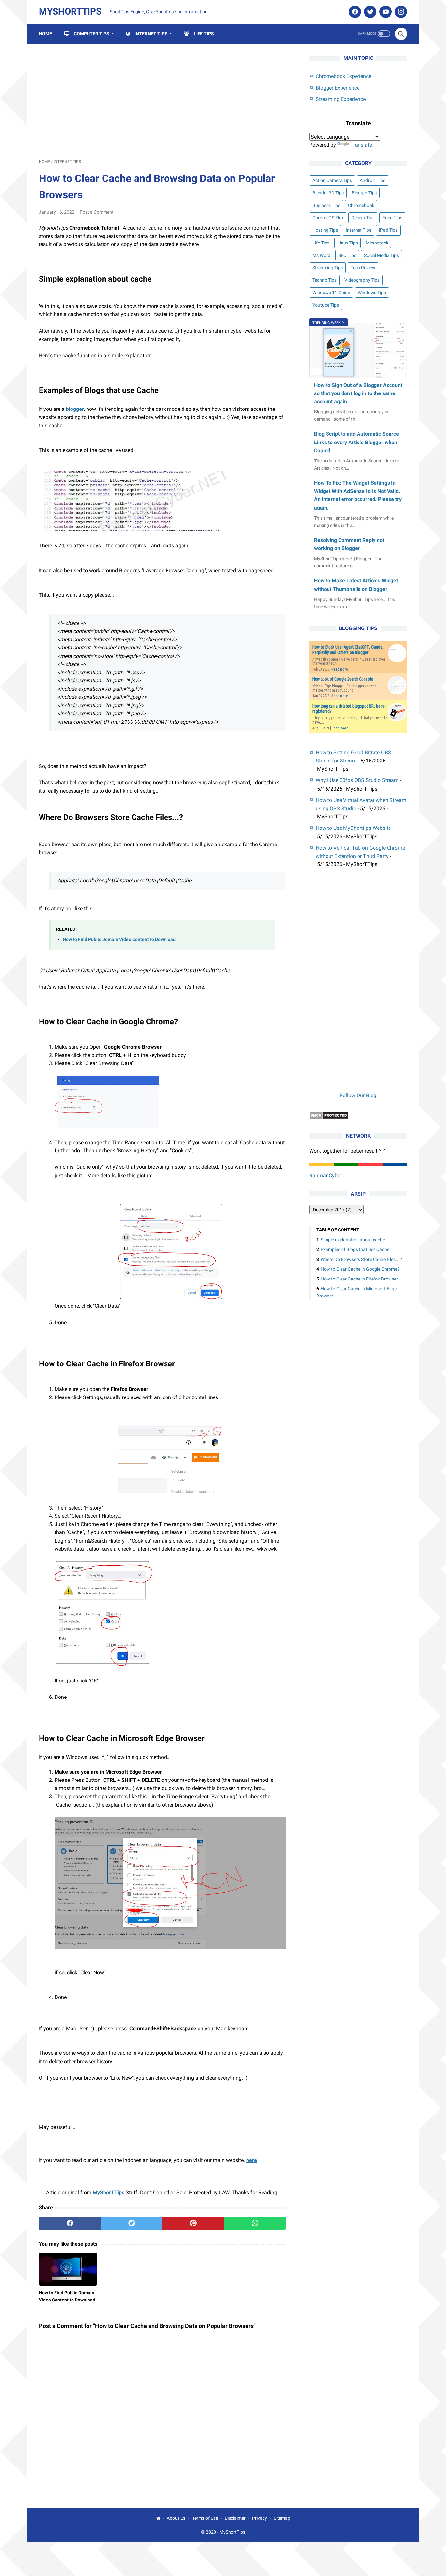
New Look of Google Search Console (343, 679)
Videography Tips (362, 280)
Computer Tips (89, 34)
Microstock (377, 243)
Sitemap (282, 2518)
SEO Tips (347, 255)
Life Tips (201, 34)
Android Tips (373, 180)
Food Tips (392, 218)
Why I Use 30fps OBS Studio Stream (357, 780)
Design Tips (363, 218)
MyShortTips (70, 12)
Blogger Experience (338, 88)
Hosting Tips (325, 230)
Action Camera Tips (332, 180)
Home (45, 34)
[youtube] (385, 12)
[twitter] (369, 12)
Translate (361, 145)
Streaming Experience (341, 99)
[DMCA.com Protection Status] (329, 1118)
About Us (176, 2518)
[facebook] (354, 12)
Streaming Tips (328, 268)
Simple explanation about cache (353, 1240)
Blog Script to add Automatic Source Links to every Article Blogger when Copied (357, 442)
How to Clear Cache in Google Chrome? (360, 1269)
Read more (340, 669)
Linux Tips (348, 243)
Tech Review (363, 268)
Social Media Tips (382, 255)
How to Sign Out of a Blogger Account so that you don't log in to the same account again (358, 393)
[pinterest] (193, 2223)
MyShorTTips (109, 2192)
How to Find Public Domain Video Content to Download (119, 939)
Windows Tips (372, 293)
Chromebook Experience (343, 76)
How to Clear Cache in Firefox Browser (359, 1279)
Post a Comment (97, 212)
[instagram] (400, 12)
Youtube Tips (326, 305)
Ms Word (321, 255)
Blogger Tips (364, 193)
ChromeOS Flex (328, 218)
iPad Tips (388, 230)
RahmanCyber (326, 1175)
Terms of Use (205, 2518)
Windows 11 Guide (331, 293)
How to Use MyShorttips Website (353, 828)
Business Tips (326, 205)
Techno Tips (325, 280)
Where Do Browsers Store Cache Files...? (361, 1260)
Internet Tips (149, 34)
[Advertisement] (162, 101)
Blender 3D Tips (328, 193)
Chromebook (361, 205)
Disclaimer (235, 2518)
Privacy (260, 2518)
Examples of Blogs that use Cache (355, 1250)
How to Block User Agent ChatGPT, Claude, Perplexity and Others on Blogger (348, 650)
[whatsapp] (255, 2223)
